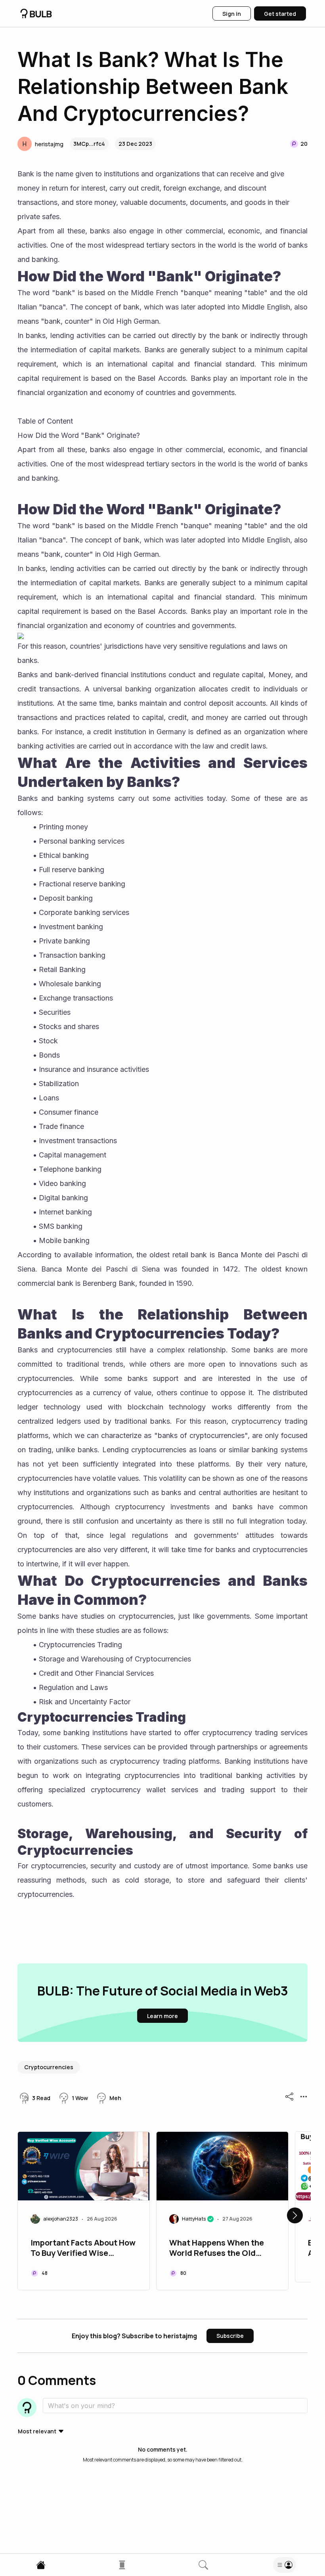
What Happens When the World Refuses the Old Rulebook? (217, 2249)
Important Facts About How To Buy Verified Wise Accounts (83, 2249)
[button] (40, 144)
